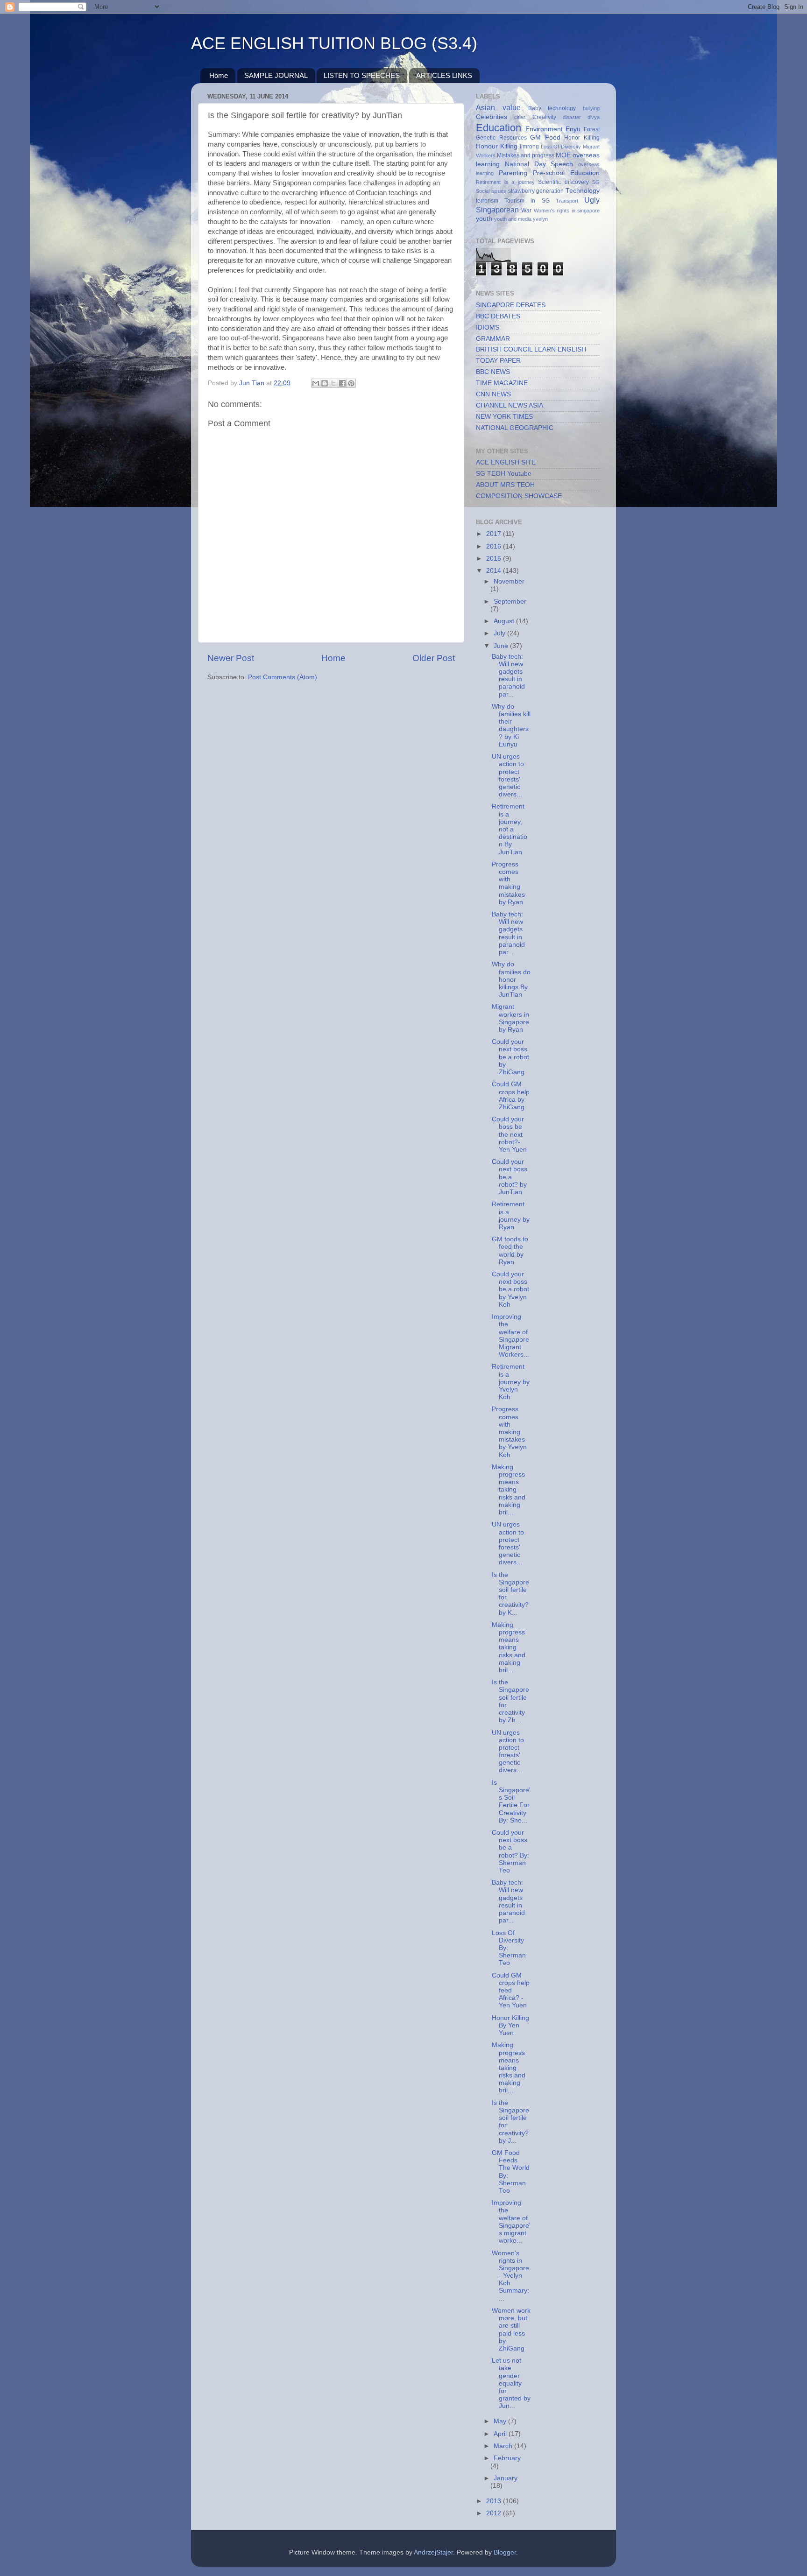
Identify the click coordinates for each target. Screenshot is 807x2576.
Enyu (573, 129)
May (501, 2421)
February (507, 2458)
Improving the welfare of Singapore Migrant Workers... (510, 1336)
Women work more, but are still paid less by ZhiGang (511, 2330)
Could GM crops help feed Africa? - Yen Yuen (511, 1991)
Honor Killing (582, 138)
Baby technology (552, 108)
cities (520, 117)
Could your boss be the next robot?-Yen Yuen (509, 1134)
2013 (495, 2501)
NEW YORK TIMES (504, 417)
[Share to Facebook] (342, 383)
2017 (495, 534)
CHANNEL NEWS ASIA (510, 405)
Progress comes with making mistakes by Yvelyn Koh (509, 1432)
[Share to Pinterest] (351, 383)
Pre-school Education (566, 173)
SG (596, 182)
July (500, 633)
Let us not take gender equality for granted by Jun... (511, 2383)
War (526, 211)
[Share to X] (333, 383)
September (510, 602)
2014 (495, 571)
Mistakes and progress (526, 155)
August (505, 621)
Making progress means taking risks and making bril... (509, 1490)
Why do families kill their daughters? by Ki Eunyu (511, 725)
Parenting (513, 173)
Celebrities (492, 117)
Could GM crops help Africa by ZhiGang (511, 1096)
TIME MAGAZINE (502, 383)
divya (594, 117)
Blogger (505, 2552)
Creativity (544, 117)
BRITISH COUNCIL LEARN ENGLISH (531, 349)
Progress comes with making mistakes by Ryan (508, 883)
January (506, 2478)
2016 (495, 546)
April (501, 2434)
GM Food (545, 137)
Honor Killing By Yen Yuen (510, 2025)
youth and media (513, 219)
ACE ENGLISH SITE (506, 462)
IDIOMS (488, 327)
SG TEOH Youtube (504, 474)
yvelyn (540, 219)
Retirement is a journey (505, 182)
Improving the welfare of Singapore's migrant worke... (511, 2222)
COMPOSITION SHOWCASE (519, 496)
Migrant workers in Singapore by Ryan (510, 1018)
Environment (544, 129)
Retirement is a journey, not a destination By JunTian (510, 829)
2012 (495, 2513)
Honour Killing (497, 146)
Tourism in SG (527, 201)
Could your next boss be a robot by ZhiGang (510, 1057)
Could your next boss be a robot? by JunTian (510, 1177)
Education (499, 128)
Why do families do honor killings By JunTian (511, 979)
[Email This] (316, 383)
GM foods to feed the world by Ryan (510, 1251)
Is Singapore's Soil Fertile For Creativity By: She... (511, 1802)
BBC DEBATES (498, 316)
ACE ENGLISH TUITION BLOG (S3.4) (334, 43)
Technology (583, 191)
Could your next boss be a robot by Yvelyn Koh (510, 1289)
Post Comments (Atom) (283, 677)
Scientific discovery (563, 182)
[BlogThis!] (325, 383)
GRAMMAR (493, 339)
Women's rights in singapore (567, 211)
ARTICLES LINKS (444, 75)
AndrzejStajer (433, 2552)
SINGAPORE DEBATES (511, 305)
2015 (495, 559)
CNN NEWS (493, 394)
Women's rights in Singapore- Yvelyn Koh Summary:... (510, 2276)
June (502, 646)
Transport (567, 201)
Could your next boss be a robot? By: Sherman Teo (510, 1851)
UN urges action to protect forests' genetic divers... (508, 775)
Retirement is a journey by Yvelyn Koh (511, 1382)
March (504, 2446)
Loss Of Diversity (561, 147)
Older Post (434, 658)
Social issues (491, 191)
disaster (572, 117)
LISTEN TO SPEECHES (362, 75)
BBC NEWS (493, 372)
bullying (591, 108)
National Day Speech (539, 164)
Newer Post (231, 658)
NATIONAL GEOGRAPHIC (515, 428)
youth (484, 219)
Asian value (498, 107)
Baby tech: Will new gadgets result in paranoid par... (508, 676)
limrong (529, 147)
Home (219, 75)
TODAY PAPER (498, 361)
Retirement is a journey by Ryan (511, 1216)
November (509, 581)
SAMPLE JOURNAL (276, 75)
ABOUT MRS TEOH (505, 485)
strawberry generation (536, 191)
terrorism (487, 201)
